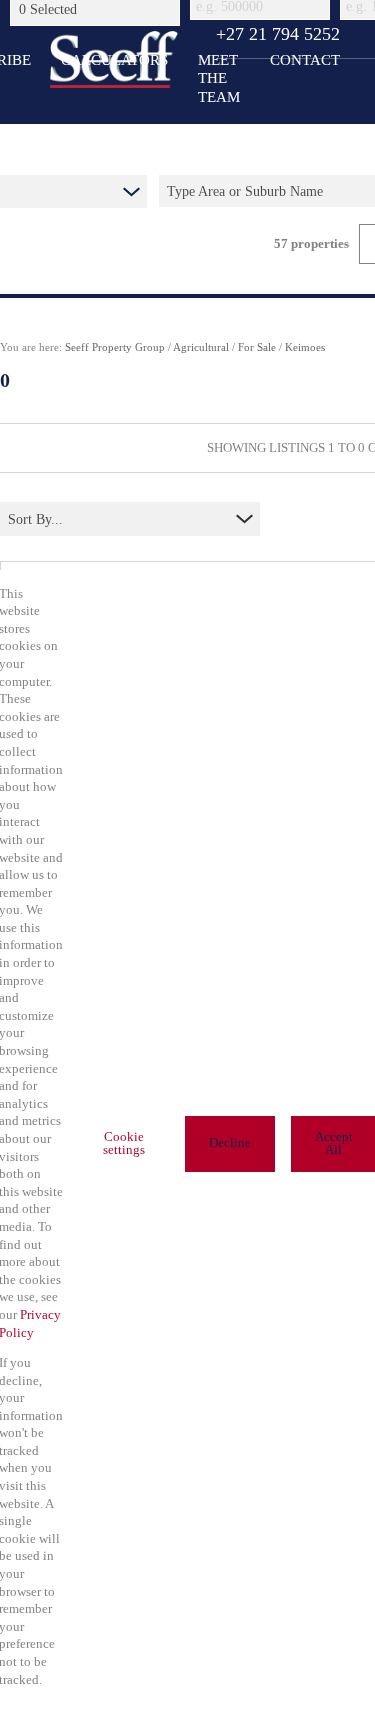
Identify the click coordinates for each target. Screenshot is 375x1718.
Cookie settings (124, 1143)
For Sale (257, 347)
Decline (230, 1143)
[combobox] (98, 8)
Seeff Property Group (115, 347)
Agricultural (201, 347)
